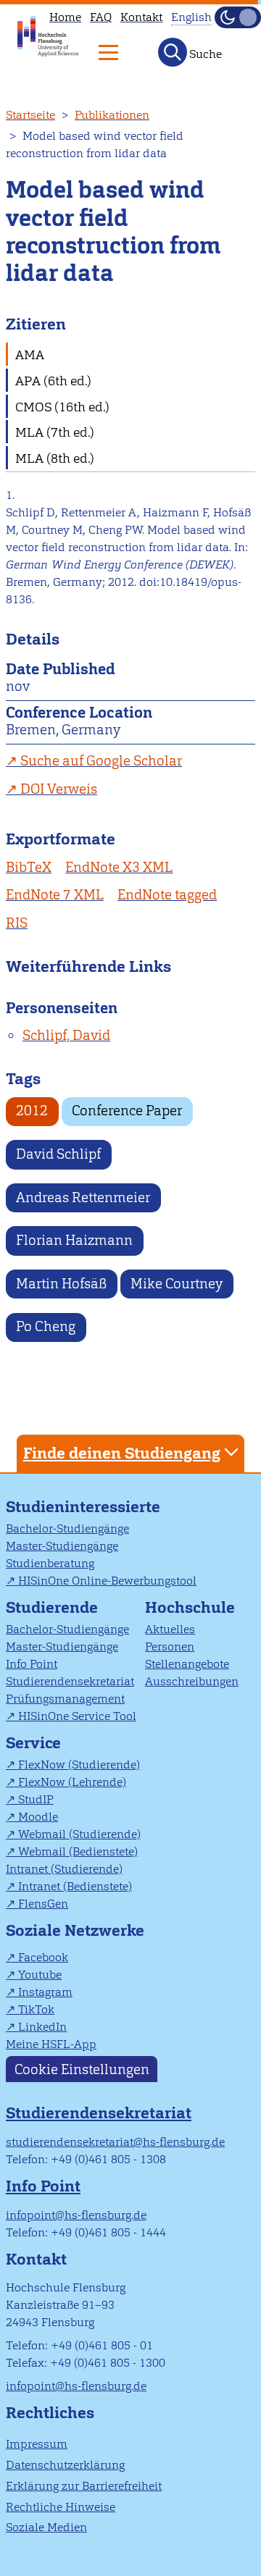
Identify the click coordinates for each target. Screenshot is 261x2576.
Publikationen (112, 115)
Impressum (37, 2444)
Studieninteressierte (83, 1507)
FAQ (101, 17)
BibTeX (29, 867)
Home (65, 17)
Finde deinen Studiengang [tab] (122, 1453)
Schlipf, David (66, 1035)
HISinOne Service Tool (77, 1716)
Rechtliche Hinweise (61, 2507)
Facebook (43, 1957)
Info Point (32, 1664)
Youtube (40, 1975)
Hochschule (190, 1607)
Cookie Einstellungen (82, 2069)
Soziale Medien (46, 2527)
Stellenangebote (187, 1664)
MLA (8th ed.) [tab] (55, 458)
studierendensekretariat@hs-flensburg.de (115, 2142)
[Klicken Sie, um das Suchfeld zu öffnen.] (173, 52)
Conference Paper (127, 1111)
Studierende (52, 1607)
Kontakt (141, 17)
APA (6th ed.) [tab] (53, 381)
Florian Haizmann (74, 1240)
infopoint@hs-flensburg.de (76, 2215)
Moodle (38, 1817)
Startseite (30, 115)
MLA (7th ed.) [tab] (55, 432)
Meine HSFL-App (51, 2044)
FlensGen (43, 1904)
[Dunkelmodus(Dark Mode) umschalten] (238, 17)
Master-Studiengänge (62, 1546)
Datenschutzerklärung (65, 2465)
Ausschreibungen (192, 1681)
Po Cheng (46, 1326)
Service (33, 1743)
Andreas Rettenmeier (83, 1197)
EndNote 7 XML (55, 895)
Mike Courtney (177, 1284)
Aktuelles (170, 1629)
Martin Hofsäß (61, 1284)
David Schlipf (58, 1154)
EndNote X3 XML (119, 867)
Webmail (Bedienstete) (78, 1851)
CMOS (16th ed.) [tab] (62, 407)
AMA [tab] (30, 354)
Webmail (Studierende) (79, 1834)
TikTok (36, 2009)
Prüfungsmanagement (65, 1699)
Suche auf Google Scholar (101, 761)
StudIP (36, 1799)
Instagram (45, 1992)
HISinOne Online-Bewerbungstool (107, 1581)
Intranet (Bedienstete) (75, 1886)
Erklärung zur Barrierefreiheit (84, 2486)
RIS (17, 923)
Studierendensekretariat (70, 1681)
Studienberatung (50, 1563)
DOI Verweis (59, 789)
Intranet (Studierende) (64, 1869)
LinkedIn (42, 2027)
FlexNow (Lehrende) (72, 1782)
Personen (170, 1646)
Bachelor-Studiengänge (67, 1528)
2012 (32, 1111)
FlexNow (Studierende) (79, 1765)
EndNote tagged (167, 895)
